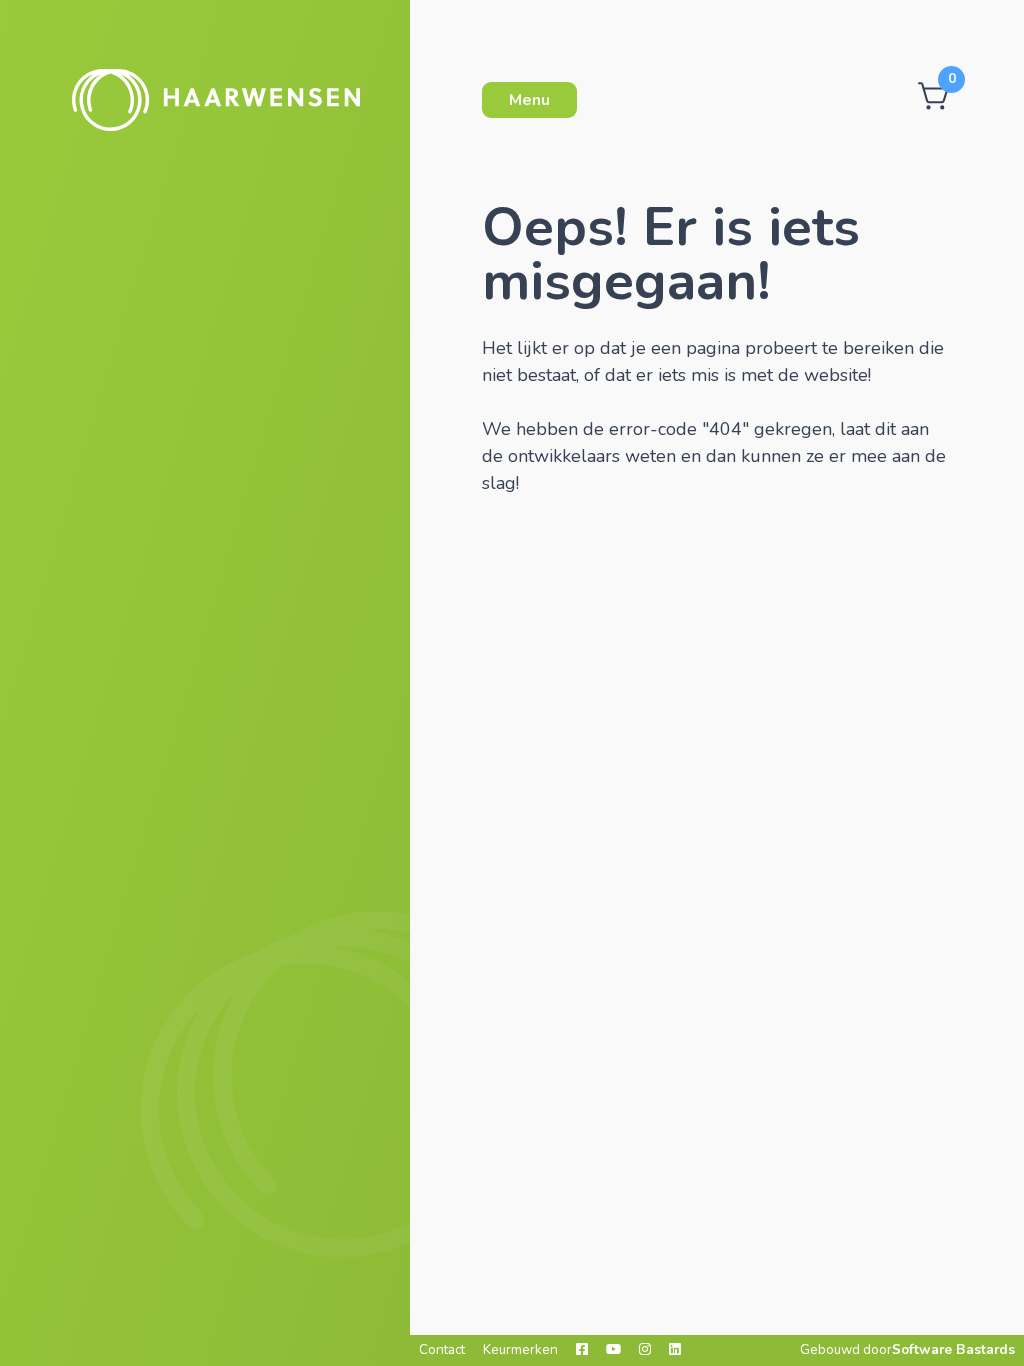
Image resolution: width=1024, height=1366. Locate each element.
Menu (529, 100)
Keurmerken (520, 1349)
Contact (442, 1349)
